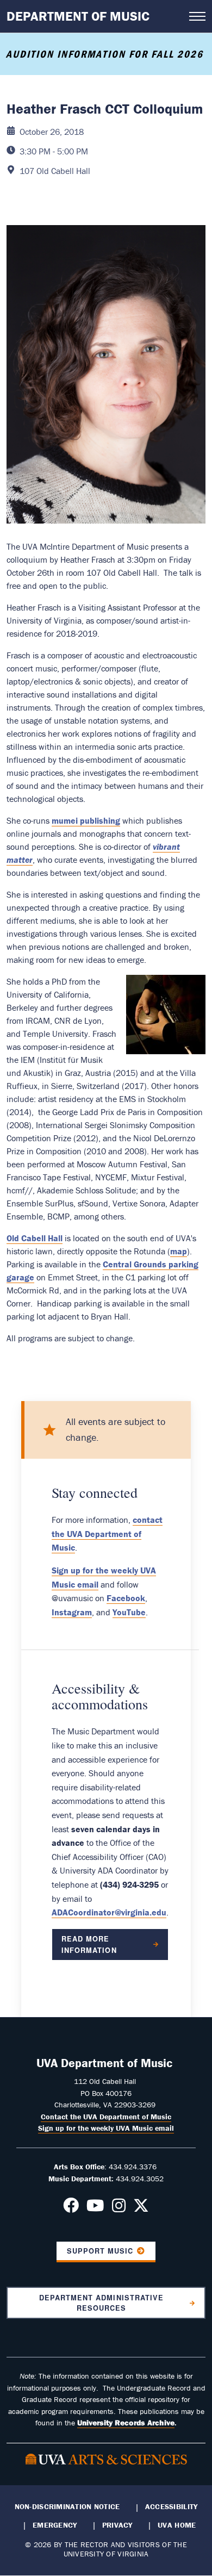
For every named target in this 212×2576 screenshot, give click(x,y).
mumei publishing (86, 820)
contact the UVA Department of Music (107, 1533)
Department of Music (78, 16)
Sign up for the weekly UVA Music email (106, 2128)
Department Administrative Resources (101, 2303)
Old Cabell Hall (35, 1238)
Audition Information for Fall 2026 (106, 54)
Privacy (117, 2525)
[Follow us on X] (141, 2208)
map (179, 1251)
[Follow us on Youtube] (95, 2208)
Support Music (100, 2251)
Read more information (89, 1944)
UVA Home (177, 2525)
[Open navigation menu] (197, 16)
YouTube (129, 1612)
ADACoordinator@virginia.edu (109, 1912)
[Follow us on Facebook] (71, 2208)
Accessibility (172, 2506)
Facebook (126, 1598)
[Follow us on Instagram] (119, 2208)
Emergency (55, 2525)
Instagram (72, 1612)
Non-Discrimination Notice (67, 2506)
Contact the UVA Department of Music (106, 2117)
